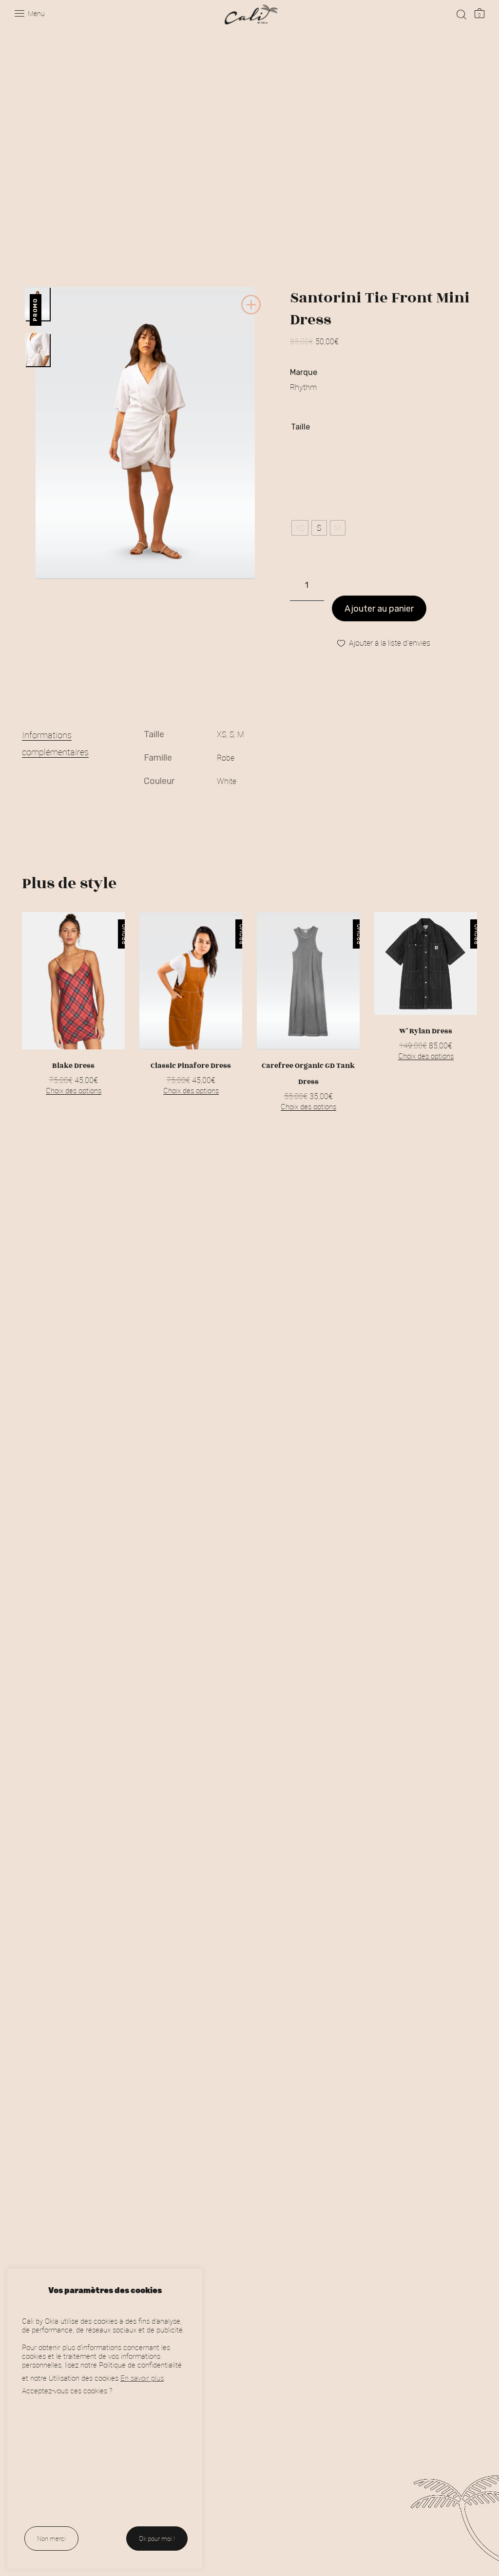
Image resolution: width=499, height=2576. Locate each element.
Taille (300, 427)
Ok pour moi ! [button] (157, 2539)
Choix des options (74, 1090)
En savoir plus (142, 2378)
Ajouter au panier (379, 609)
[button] (251, 313)
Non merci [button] (51, 2539)
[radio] (300, 528)
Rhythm (303, 387)
